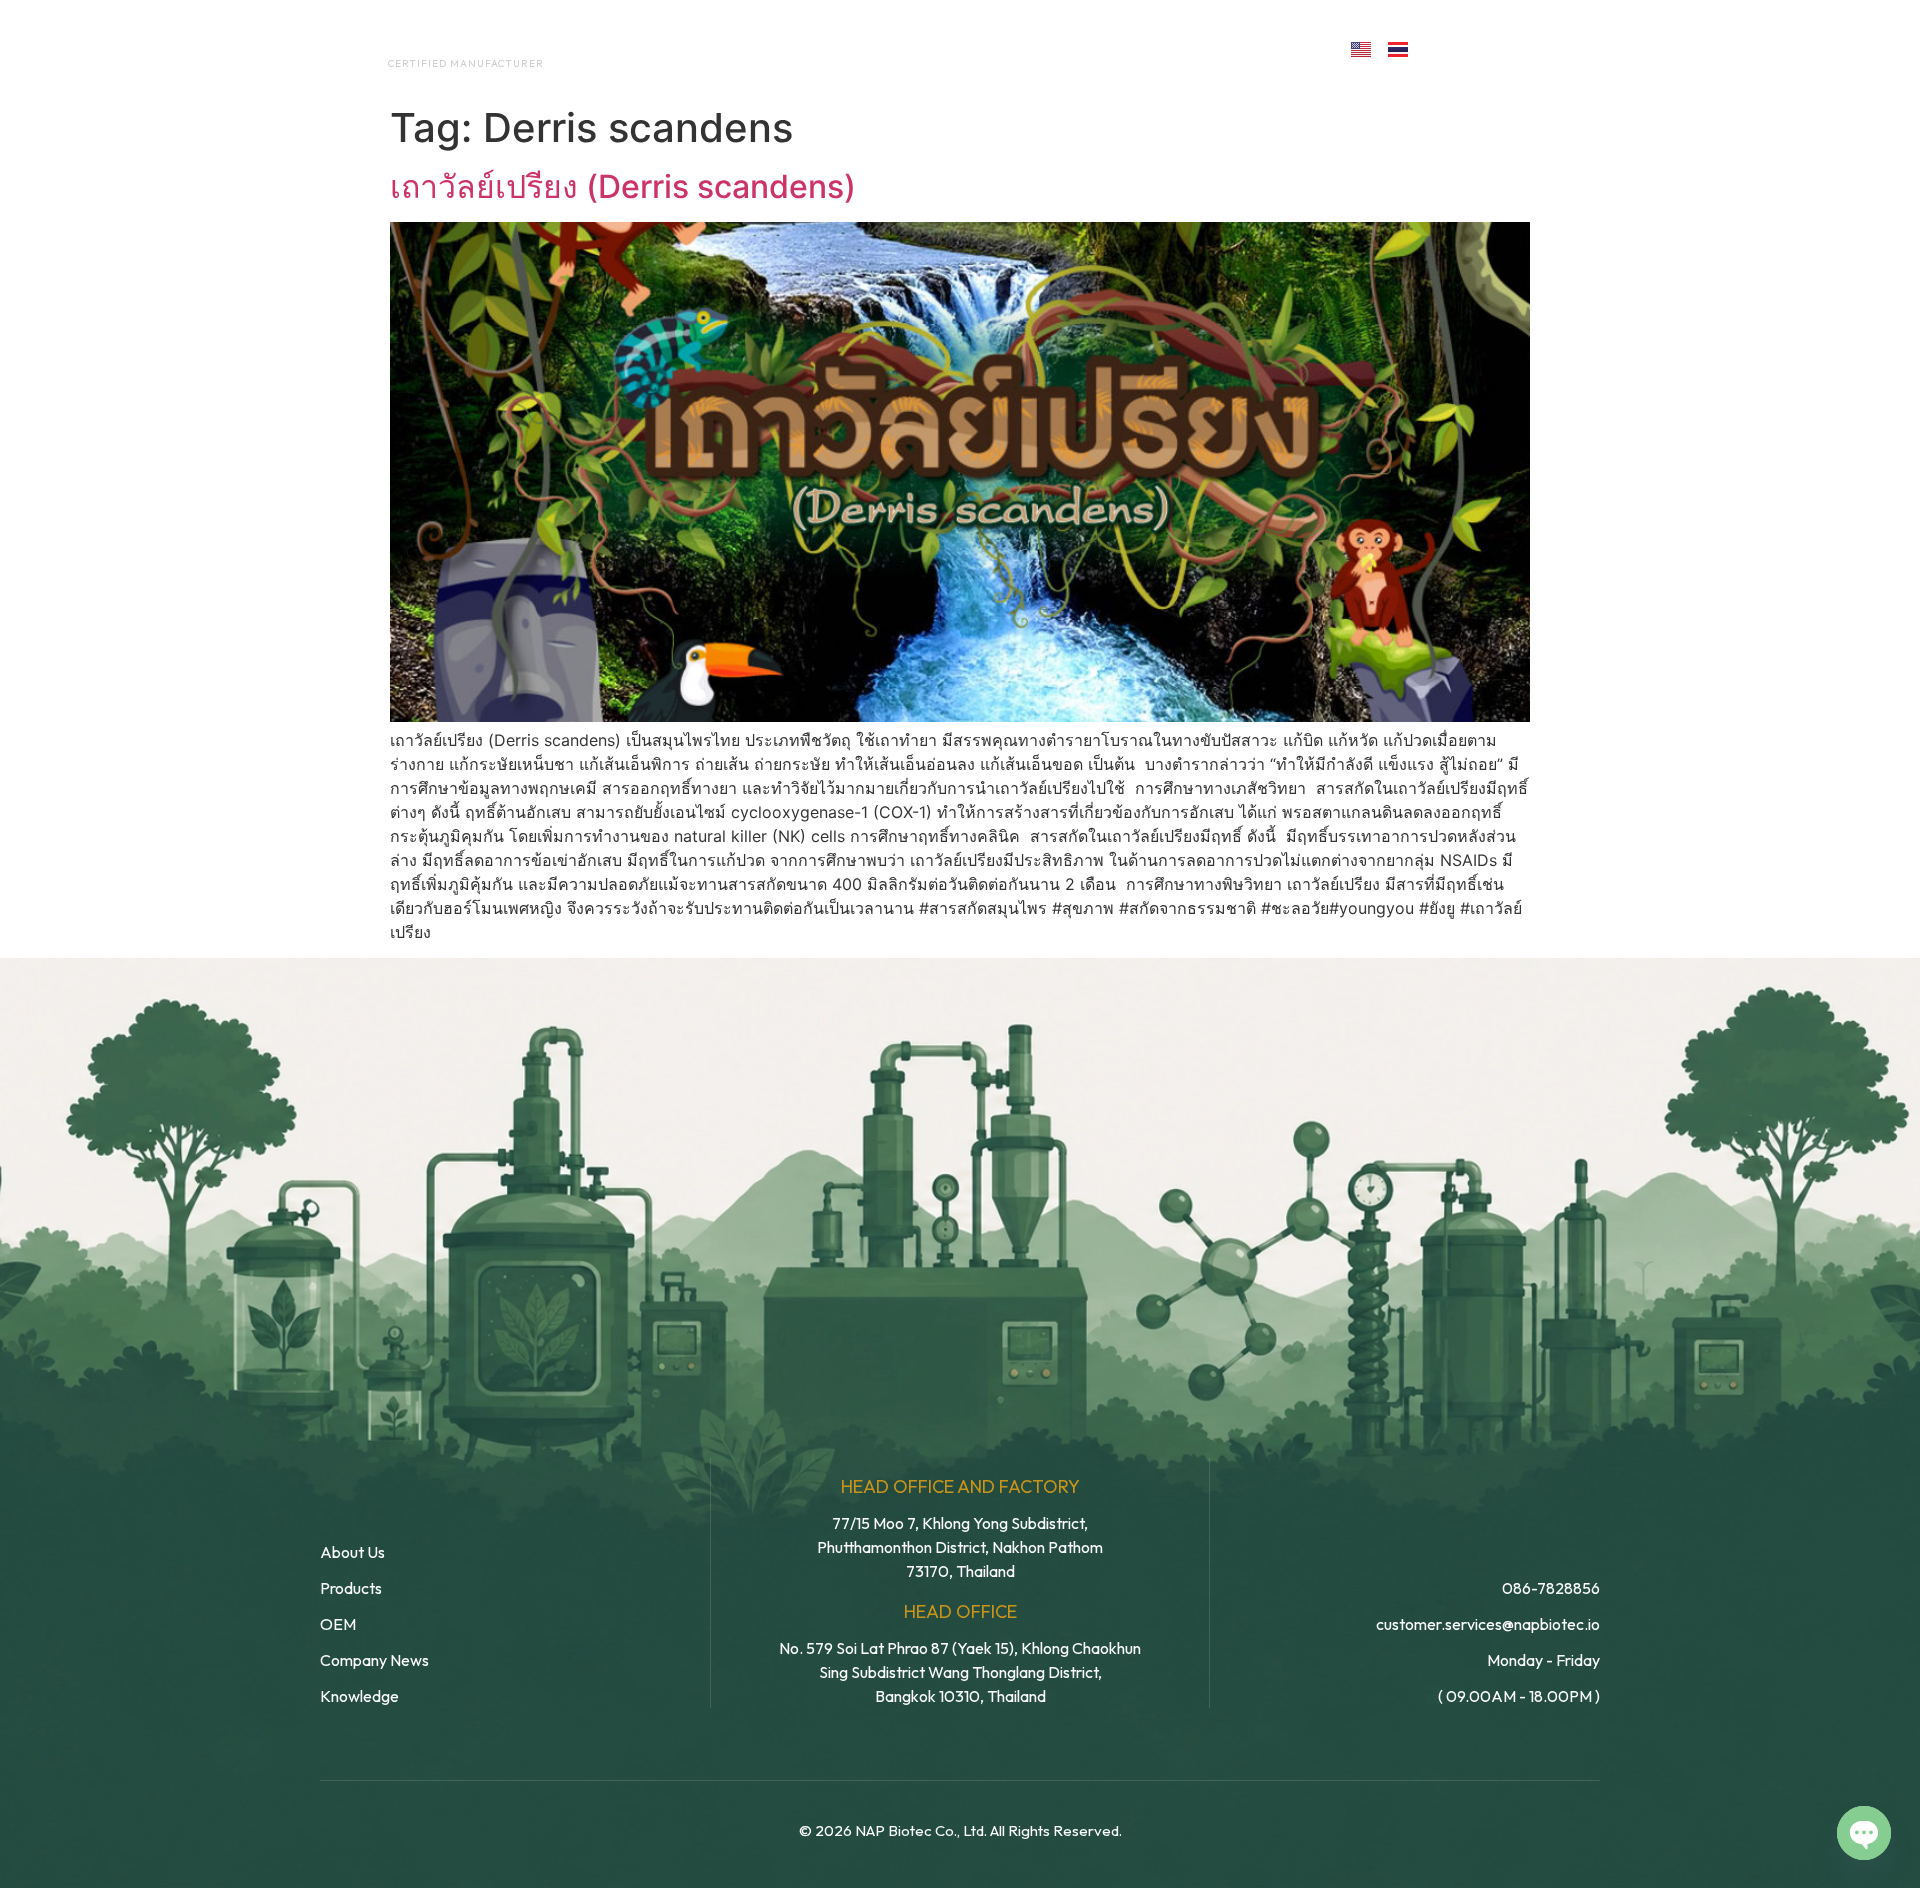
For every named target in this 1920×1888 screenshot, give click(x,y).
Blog (1107, 48)
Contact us (1244, 48)
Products (1003, 48)
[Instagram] (1533, 47)
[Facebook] (1446, 47)
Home (635, 48)
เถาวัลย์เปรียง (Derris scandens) (623, 186)
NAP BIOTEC (433, 42)
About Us (738, 48)
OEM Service (869, 48)
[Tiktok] (1576, 47)
